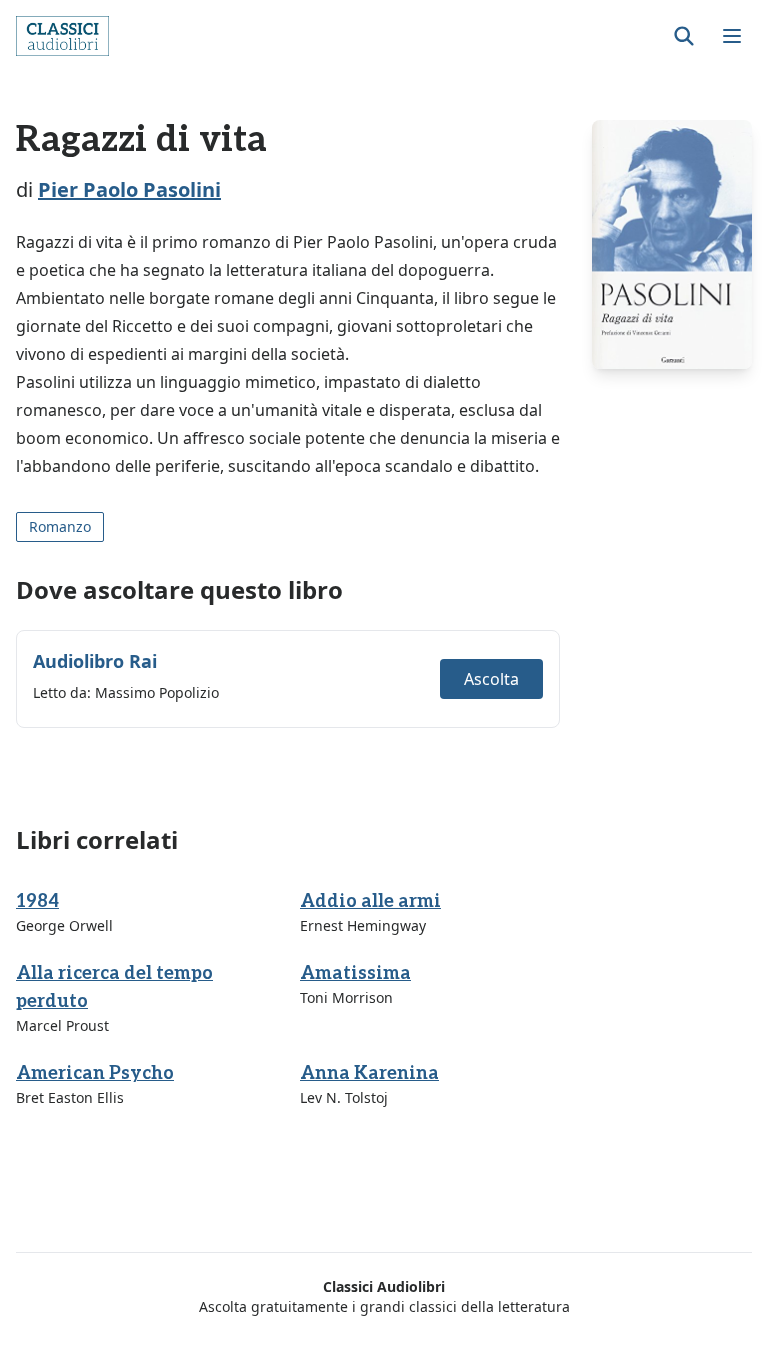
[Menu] (732, 36)
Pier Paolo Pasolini (129, 189)
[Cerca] (684, 36)
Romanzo (60, 526)
